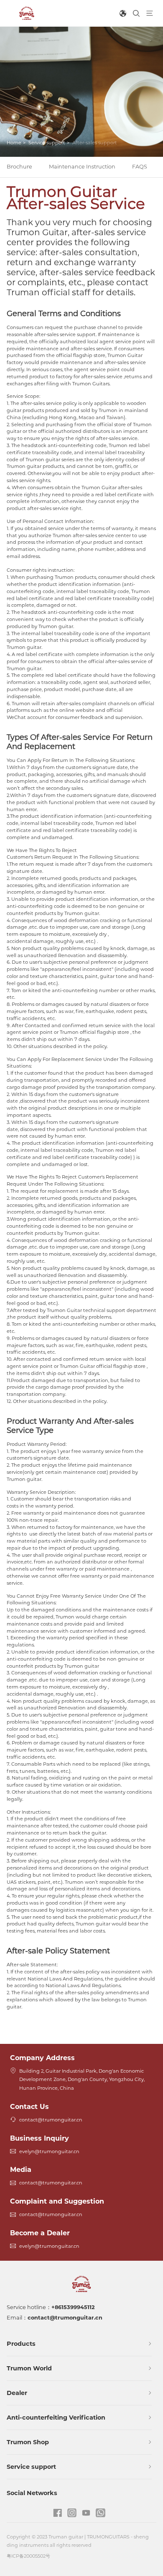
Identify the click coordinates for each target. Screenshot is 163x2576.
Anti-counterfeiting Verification (56, 2418)
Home (14, 143)
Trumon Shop (28, 2442)
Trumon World (29, 2368)
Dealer (17, 2393)
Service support (47, 143)
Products (21, 2344)
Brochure (19, 167)
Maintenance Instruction (82, 167)
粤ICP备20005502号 (28, 2556)
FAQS (140, 167)
